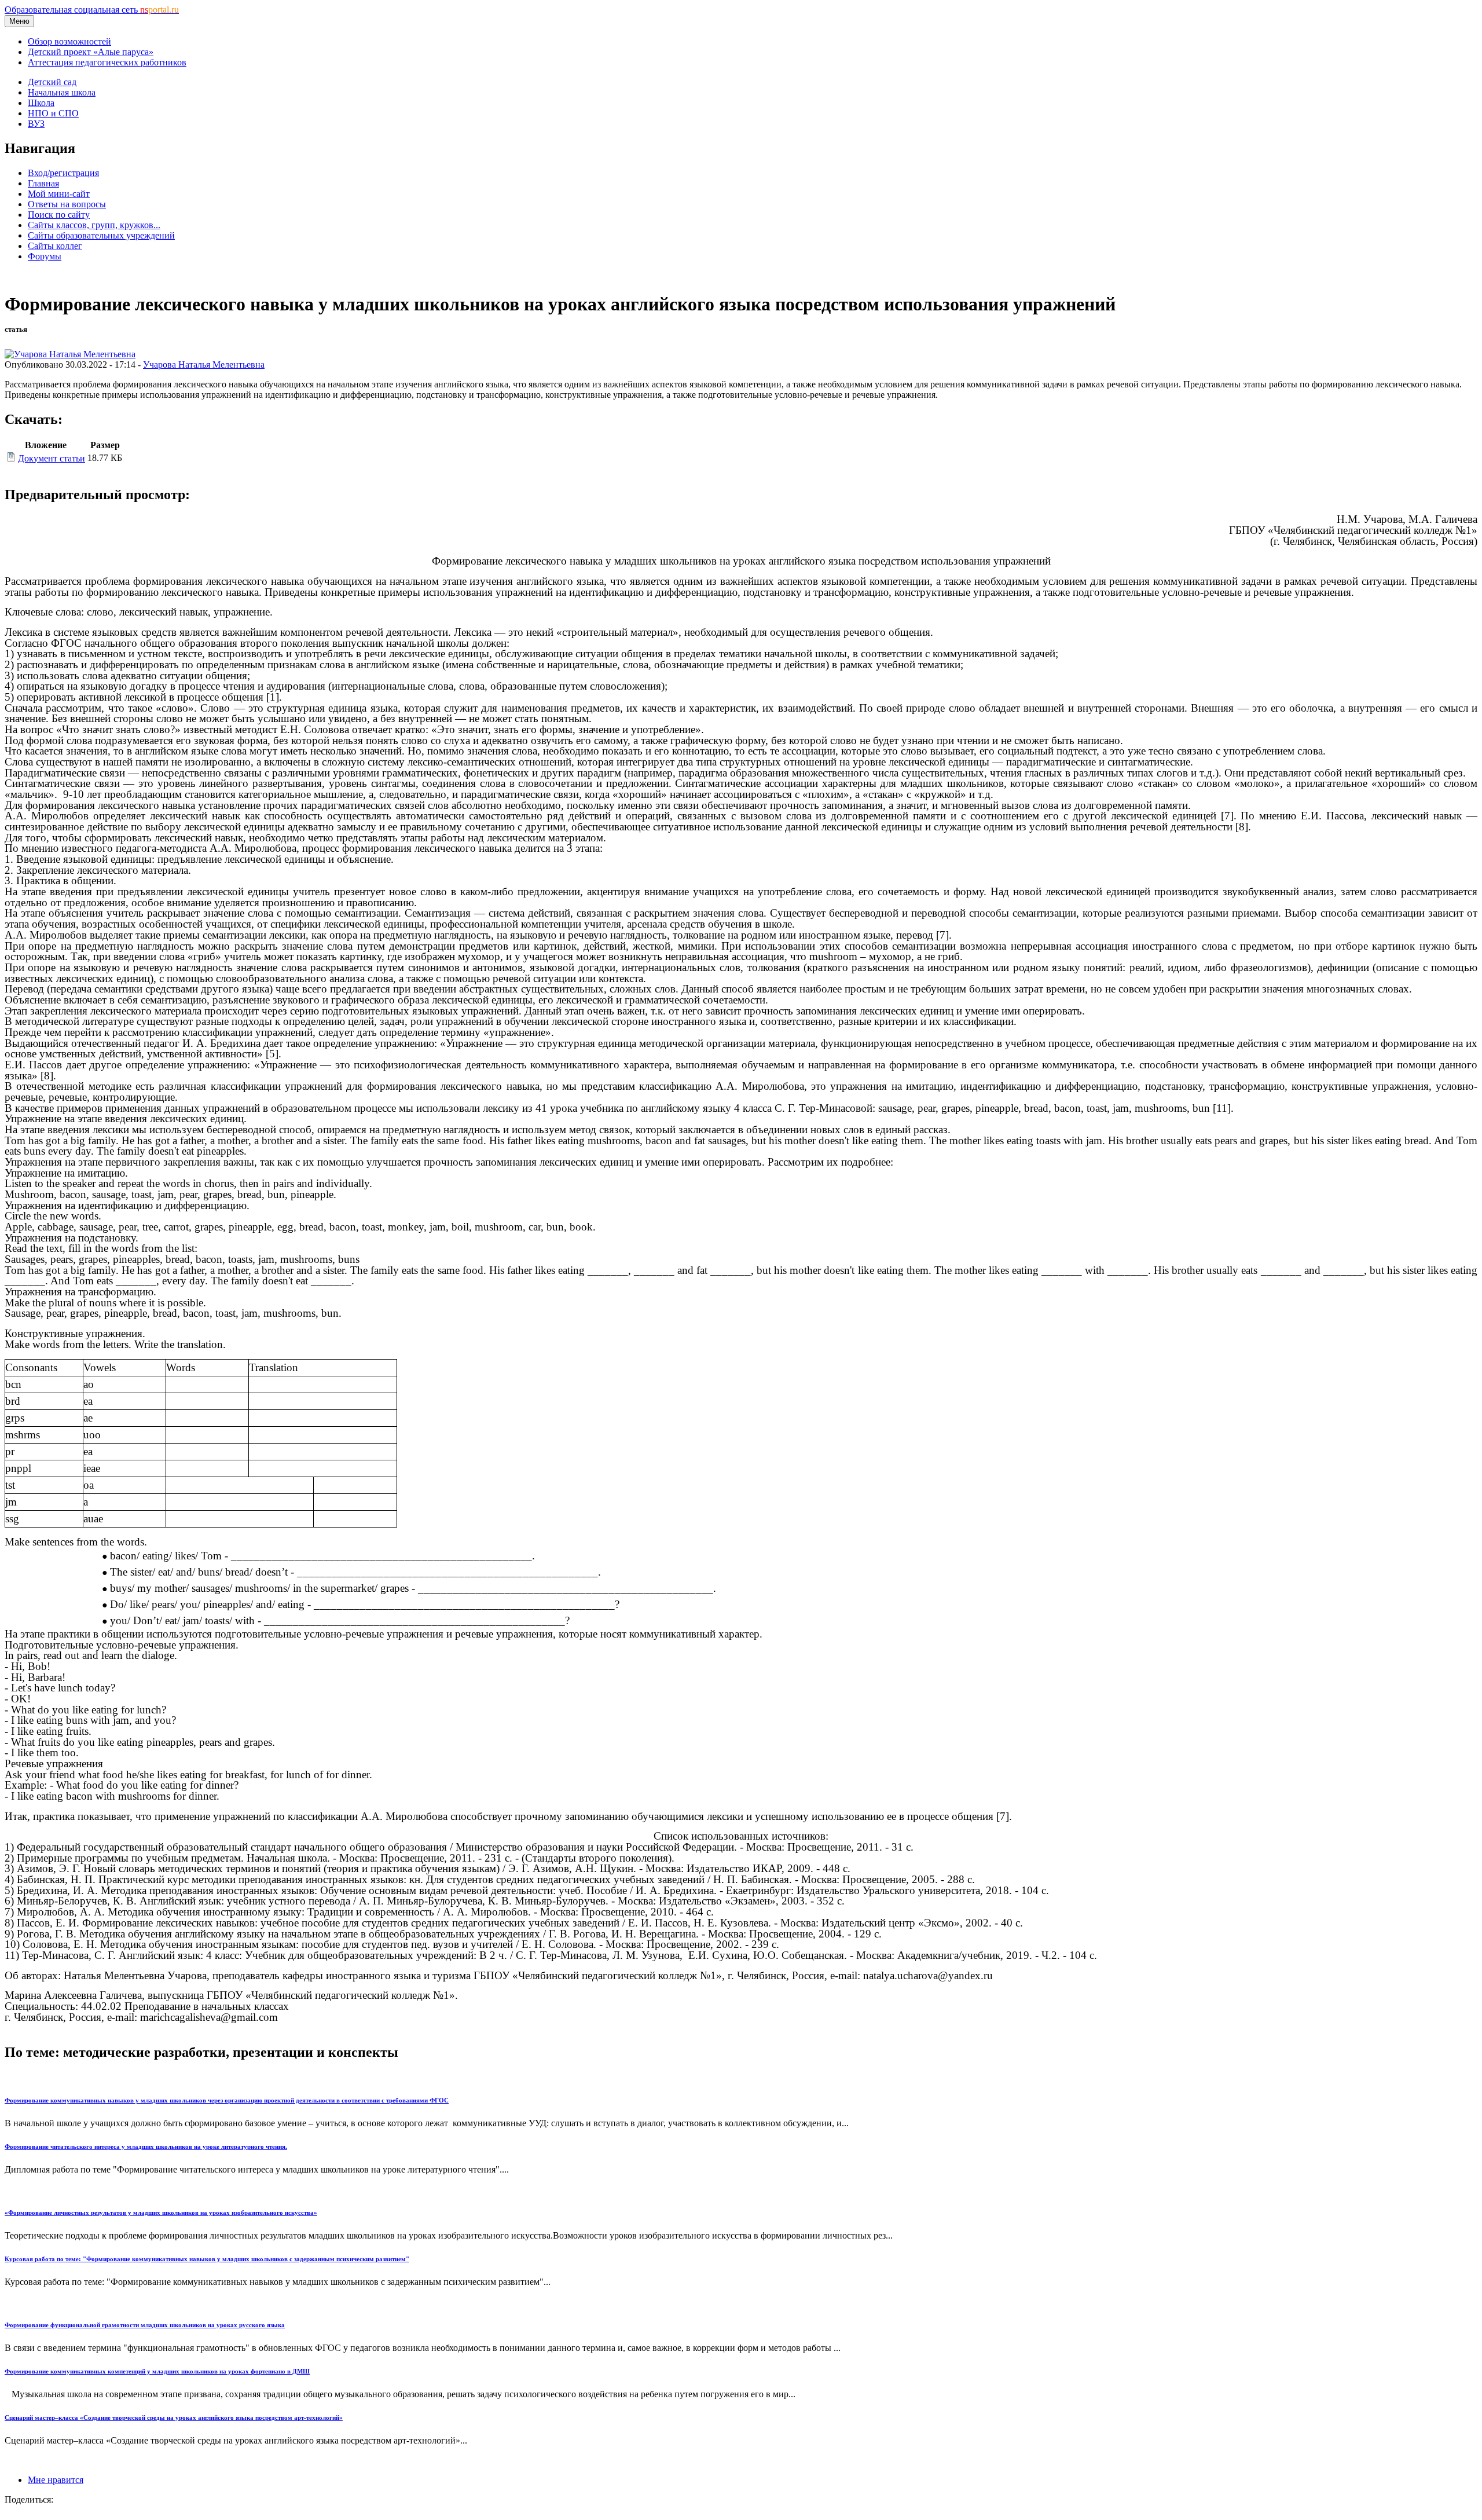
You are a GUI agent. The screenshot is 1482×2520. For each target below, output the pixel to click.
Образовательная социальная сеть (92, 10)
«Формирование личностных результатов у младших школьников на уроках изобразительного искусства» (161, 2213)
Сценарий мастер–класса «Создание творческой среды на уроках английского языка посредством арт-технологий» (174, 2418)
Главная (43, 183)
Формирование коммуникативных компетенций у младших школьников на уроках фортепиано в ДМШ (157, 2371)
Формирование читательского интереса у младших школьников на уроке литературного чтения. (146, 2147)
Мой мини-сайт (59, 194)
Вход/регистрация (63, 173)
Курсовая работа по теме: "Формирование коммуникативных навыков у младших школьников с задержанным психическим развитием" (207, 2259)
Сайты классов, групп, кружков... (94, 225)
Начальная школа (62, 92)
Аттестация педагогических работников (107, 62)
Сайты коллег (55, 246)
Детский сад (52, 82)
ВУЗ (36, 124)
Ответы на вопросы (67, 204)
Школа (41, 103)
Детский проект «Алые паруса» (91, 52)
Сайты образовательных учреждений (101, 235)
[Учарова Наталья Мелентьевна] (70, 354)
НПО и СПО (53, 113)
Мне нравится (56, 2480)
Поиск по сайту (59, 215)
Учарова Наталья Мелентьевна (204, 365)
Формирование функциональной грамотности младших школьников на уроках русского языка (145, 2325)
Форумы (45, 256)
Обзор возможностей (69, 41)
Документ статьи (52, 458)
